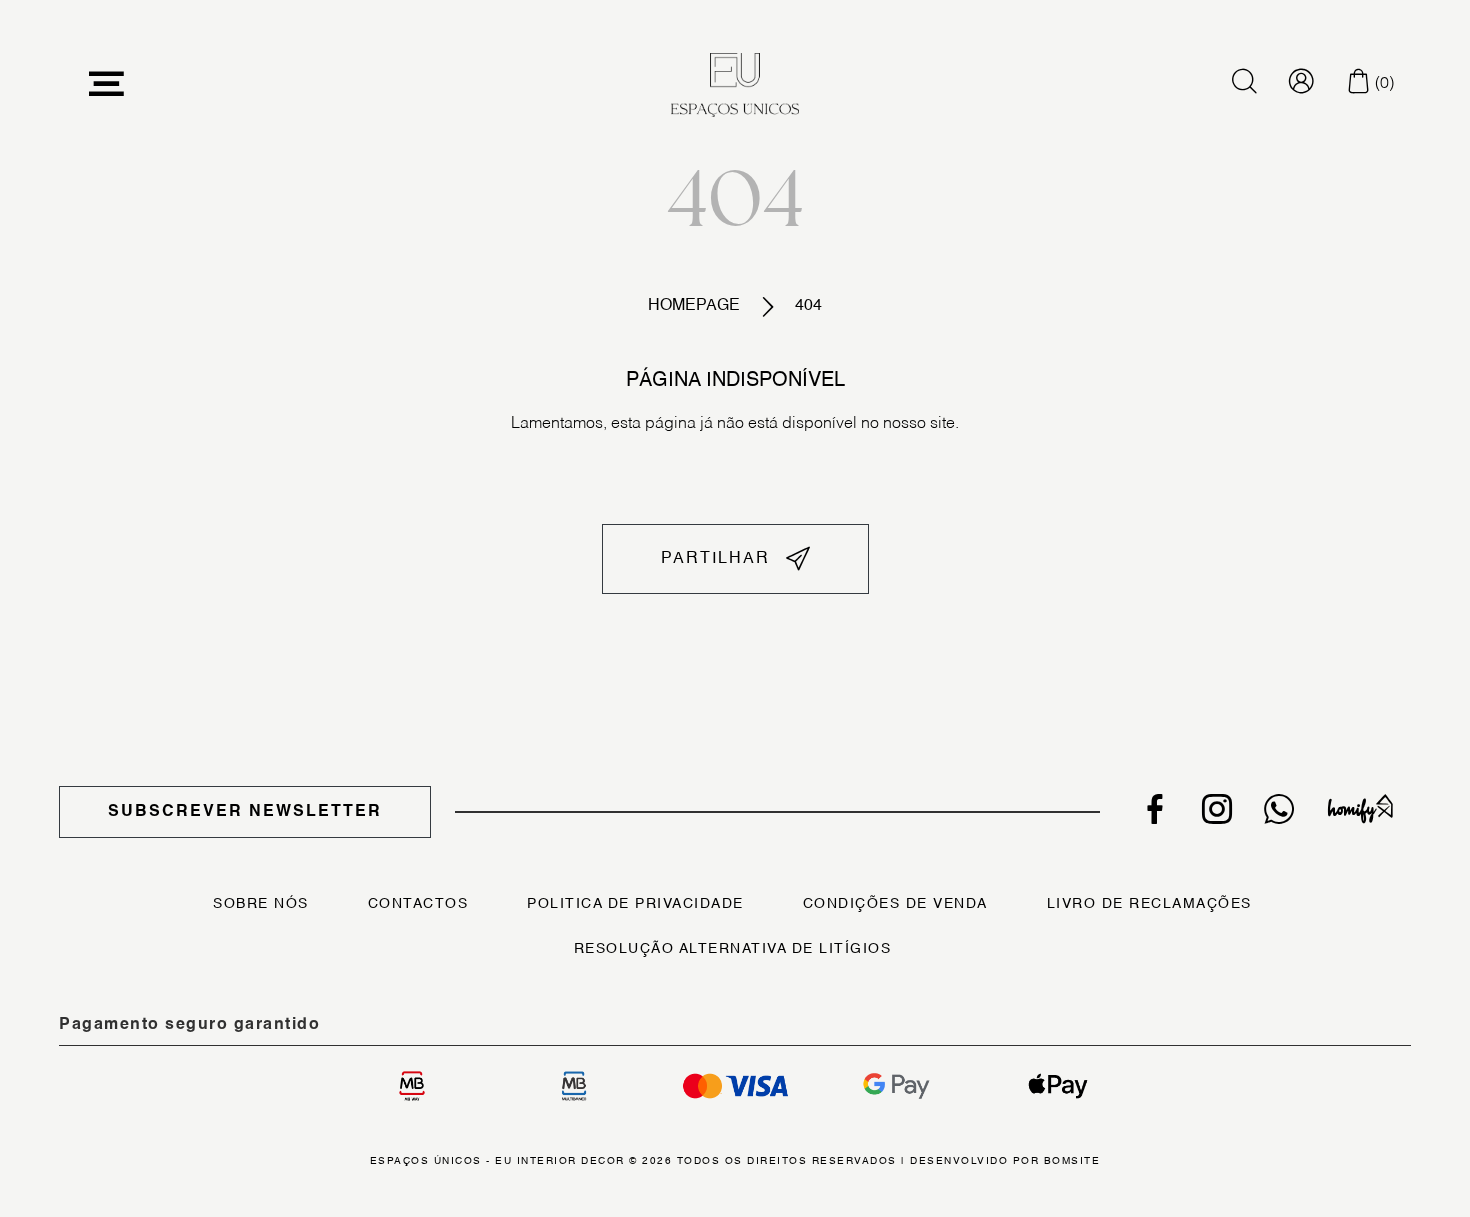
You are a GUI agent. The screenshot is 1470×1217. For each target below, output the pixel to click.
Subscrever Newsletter (245, 812)
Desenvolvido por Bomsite (1005, 1161)
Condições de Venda (895, 904)
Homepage (694, 306)
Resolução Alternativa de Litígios (733, 949)
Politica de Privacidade (635, 904)
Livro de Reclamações (1149, 904)
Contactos (418, 904)
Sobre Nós (261, 904)
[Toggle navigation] (107, 84)
